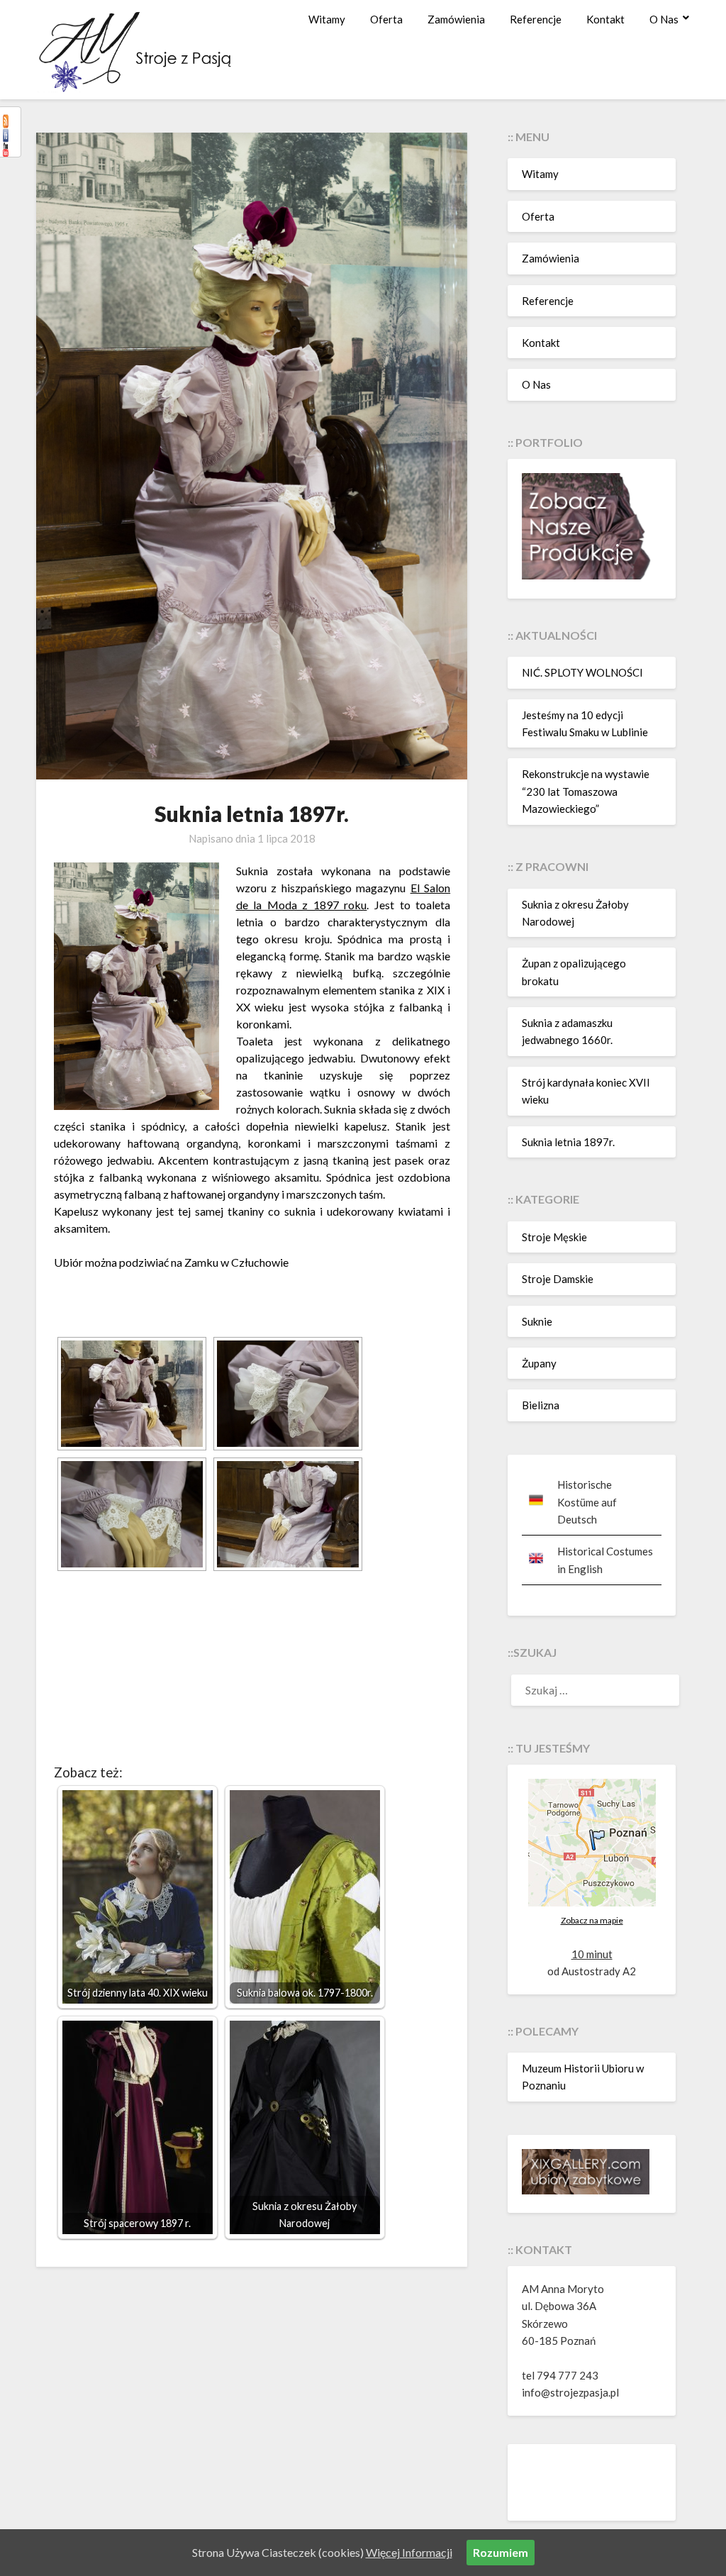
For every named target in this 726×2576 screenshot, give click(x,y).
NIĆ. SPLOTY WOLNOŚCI (582, 672)
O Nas (664, 19)
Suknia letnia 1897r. (568, 1142)
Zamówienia (456, 19)
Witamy (327, 19)
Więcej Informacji (409, 2552)
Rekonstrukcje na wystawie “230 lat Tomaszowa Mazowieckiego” (586, 791)
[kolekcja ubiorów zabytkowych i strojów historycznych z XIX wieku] (586, 2190)
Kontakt (605, 19)
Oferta (386, 19)
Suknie (537, 1321)
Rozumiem (501, 2552)
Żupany (539, 1363)
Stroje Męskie (554, 1237)
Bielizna (541, 1405)
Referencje (536, 19)
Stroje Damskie (558, 1279)
